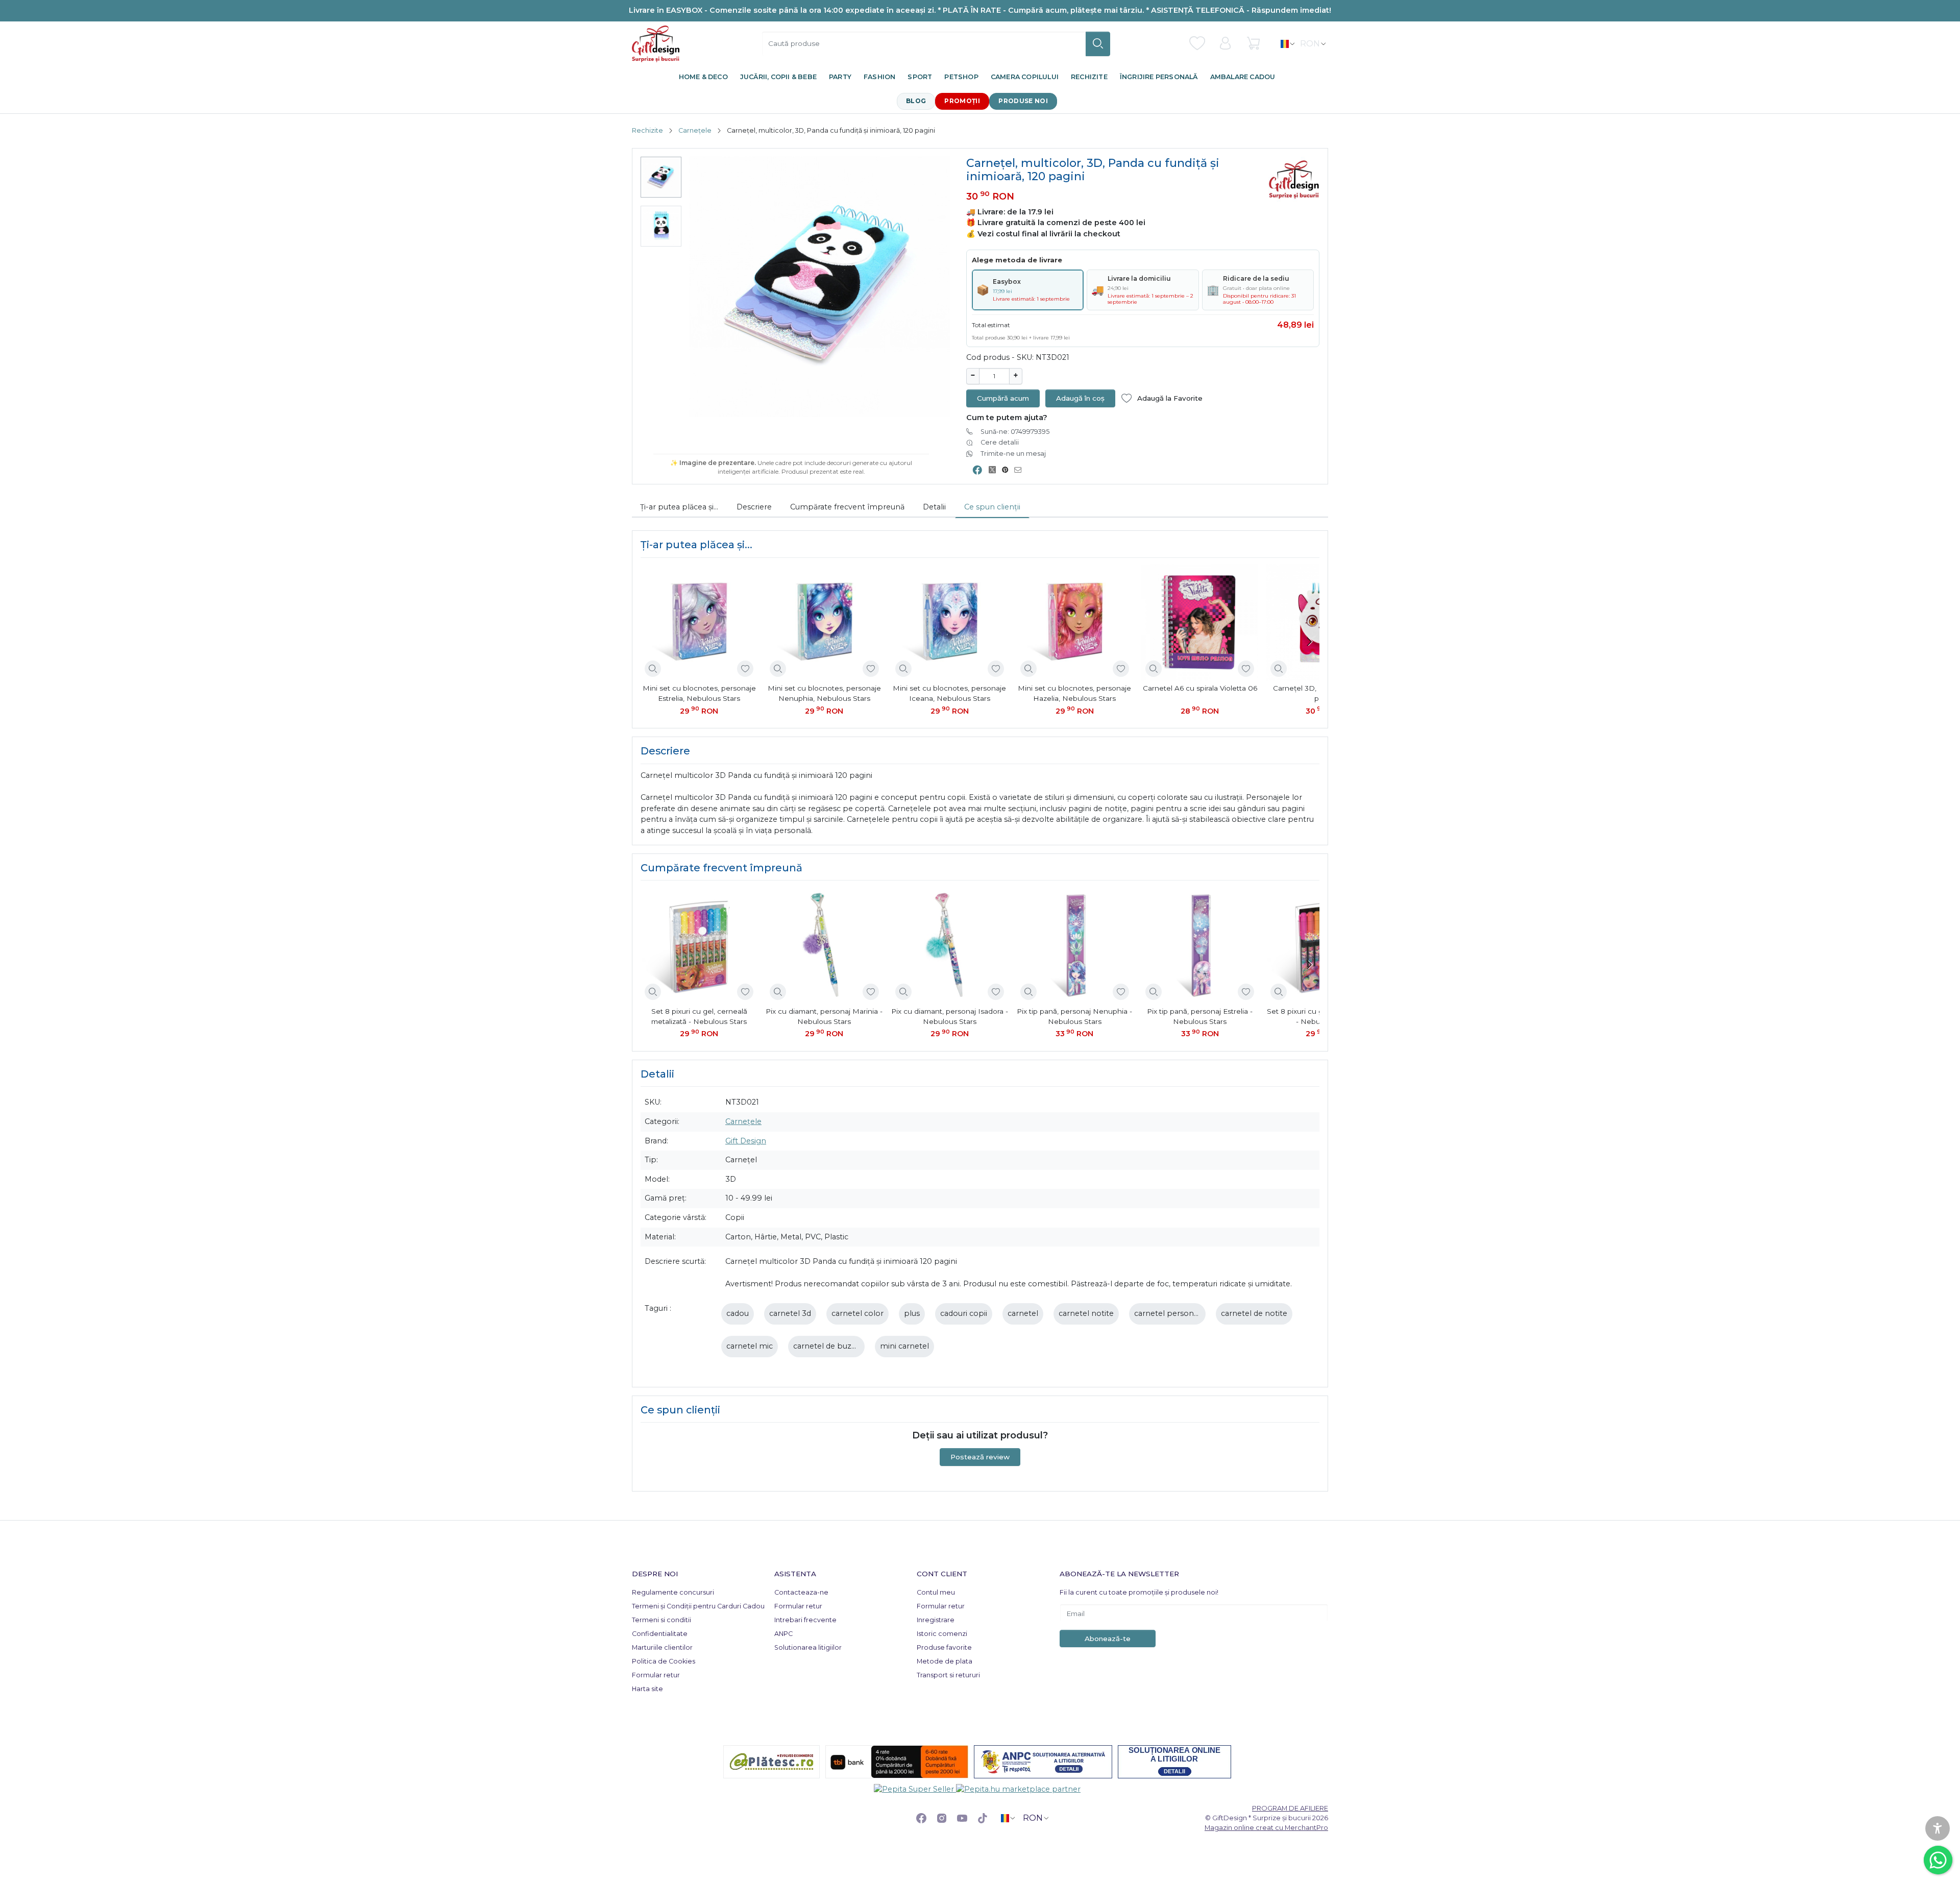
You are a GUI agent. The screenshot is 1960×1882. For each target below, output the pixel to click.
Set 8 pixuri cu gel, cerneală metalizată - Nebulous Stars (699, 1016)
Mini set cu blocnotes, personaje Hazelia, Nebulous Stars (1074, 693)
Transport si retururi (948, 1675)
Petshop (961, 77)
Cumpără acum (1003, 398)
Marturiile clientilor (662, 1647)
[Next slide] (1309, 642)
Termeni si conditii (661, 1620)
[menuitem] (661, 177)
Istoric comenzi (942, 1634)
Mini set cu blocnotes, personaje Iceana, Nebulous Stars (949, 693)
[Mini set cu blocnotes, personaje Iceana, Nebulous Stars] (950, 622)
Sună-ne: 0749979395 (1015, 432)
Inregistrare (936, 1620)
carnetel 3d (790, 1313)
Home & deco (703, 77)
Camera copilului (1025, 77)
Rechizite (1089, 77)
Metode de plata (945, 1661)
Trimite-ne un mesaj (1013, 454)
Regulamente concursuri (673, 1592)
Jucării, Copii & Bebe (778, 77)
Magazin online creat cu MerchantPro (1266, 1827)
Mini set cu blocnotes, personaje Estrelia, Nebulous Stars (699, 693)
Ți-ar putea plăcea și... (679, 507)
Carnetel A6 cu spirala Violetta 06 (1200, 688)
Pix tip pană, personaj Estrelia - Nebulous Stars (1200, 1016)
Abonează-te (1108, 1639)
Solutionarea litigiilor (808, 1647)
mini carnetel (904, 1346)
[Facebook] (921, 1818)
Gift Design (746, 1141)
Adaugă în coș (1080, 398)
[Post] (995, 470)
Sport (920, 77)
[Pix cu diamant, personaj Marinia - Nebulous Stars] (824, 945)
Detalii (934, 507)
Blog (916, 101)
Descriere (754, 507)
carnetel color (857, 1313)
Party (840, 77)
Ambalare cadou (1243, 77)
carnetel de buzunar (831, 1346)
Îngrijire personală (1159, 77)
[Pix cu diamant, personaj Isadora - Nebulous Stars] (950, 945)
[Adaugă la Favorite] (745, 669)
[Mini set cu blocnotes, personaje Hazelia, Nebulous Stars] (1075, 622)
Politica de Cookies (664, 1661)
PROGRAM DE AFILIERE (1290, 1808)
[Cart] (1253, 43)
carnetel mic (750, 1346)
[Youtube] (962, 1818)
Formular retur (656, 1675)
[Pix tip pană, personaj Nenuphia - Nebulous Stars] (1075, 945)
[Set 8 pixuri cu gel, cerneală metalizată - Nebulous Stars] (699, 945)
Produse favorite (944, 1647)
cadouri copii (964, 1313)
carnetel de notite (1254, 1313)
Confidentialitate (660, 1634)
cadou (738, 1313)
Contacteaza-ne (801, 1592)
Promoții (962, 101)
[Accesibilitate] (1938, 1828)
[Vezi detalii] (653, 669)
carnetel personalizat (1173, 1313)
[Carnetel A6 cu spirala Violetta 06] (1200, 622)
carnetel (1023, 1313)
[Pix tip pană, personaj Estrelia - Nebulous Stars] (1200, 945)
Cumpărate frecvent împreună (847, 507)
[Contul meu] (1225, 43)
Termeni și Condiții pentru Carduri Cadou (698, 1606)
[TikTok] (983, 1818)
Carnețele (695, 130)
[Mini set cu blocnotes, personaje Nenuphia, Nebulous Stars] (824, 622)
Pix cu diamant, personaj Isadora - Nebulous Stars (950, 1016)
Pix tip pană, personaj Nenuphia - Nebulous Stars (1074, 1016)
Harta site (647, 1689)
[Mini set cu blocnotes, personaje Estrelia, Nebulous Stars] (699, 622)
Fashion (879, 77)
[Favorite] (1197, 43)
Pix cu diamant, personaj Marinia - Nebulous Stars (824, 1016)
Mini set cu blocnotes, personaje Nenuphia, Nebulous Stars (824, 693)
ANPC (783, 1634)
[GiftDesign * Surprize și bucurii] (656, 44)
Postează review (980, 1457)
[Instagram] (942, 1818)
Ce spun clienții (992, 507)
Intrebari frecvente (805, 1620)
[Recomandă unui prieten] (1021, 470)
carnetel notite (1086, 1313)
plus (912, 1313)
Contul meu (936, 1592)
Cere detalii (1000, 442)
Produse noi (1023, 101)
